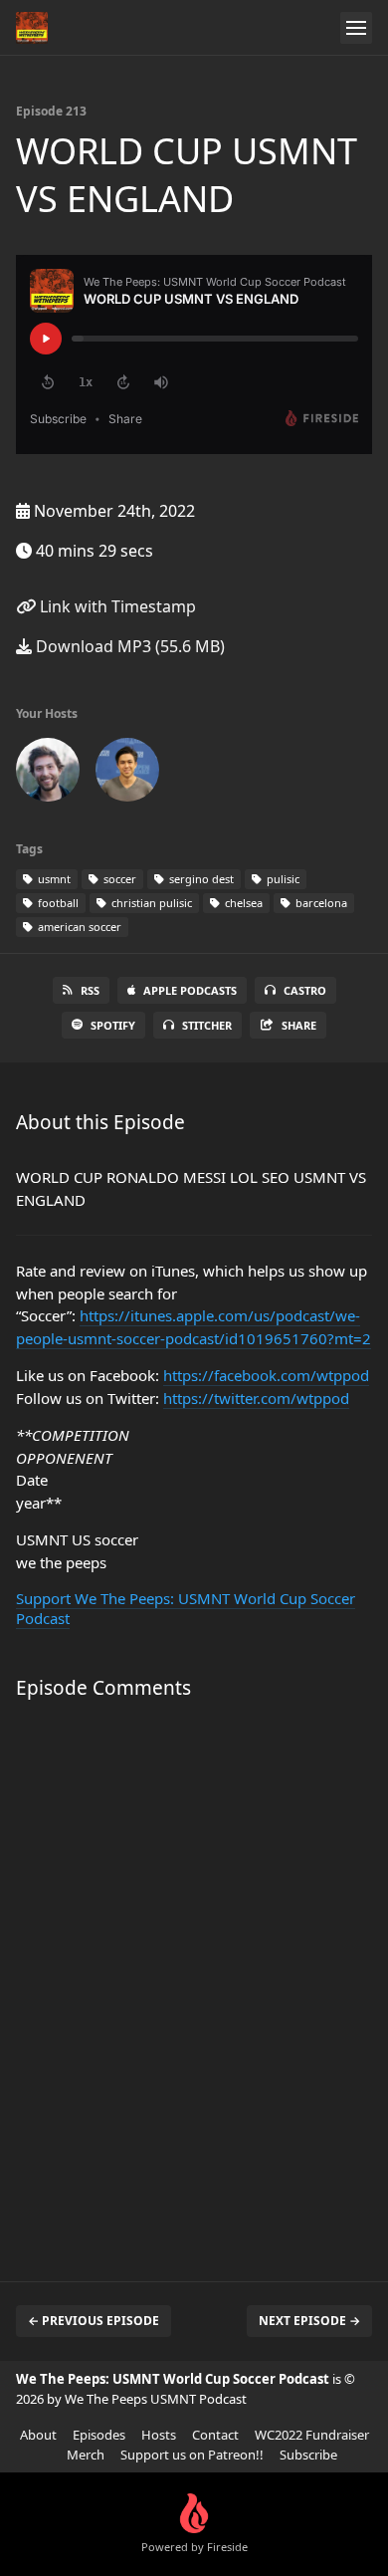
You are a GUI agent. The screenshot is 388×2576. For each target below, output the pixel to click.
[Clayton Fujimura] (48, 774)
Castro (305, 990)
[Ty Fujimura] (127, 774)
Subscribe (308, 2455)
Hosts (159, 2435)
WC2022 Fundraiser (312, 2435)
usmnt (53, 879)
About (38, 2435)
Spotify (113, 1025)
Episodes (99, 2435)
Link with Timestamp (116, 606)
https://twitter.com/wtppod (256, 1398)
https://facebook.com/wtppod (266, 1375)
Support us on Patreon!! (192, 2455)
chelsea (242, 903)
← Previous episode (94, 2321)
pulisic (282, 879)
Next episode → (309, 2321)
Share (299, 1025)
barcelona (320, 903)
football (57, 903)
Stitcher (207, 1025)
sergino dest (200, 879)
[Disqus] (194, 1981)
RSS (90, 990)
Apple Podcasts (190, 990)
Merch (86, 2455)
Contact (215, 2435)
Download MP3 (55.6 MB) (128, 646)
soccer (118, 879)
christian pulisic (150, 903)
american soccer (78, 927)
